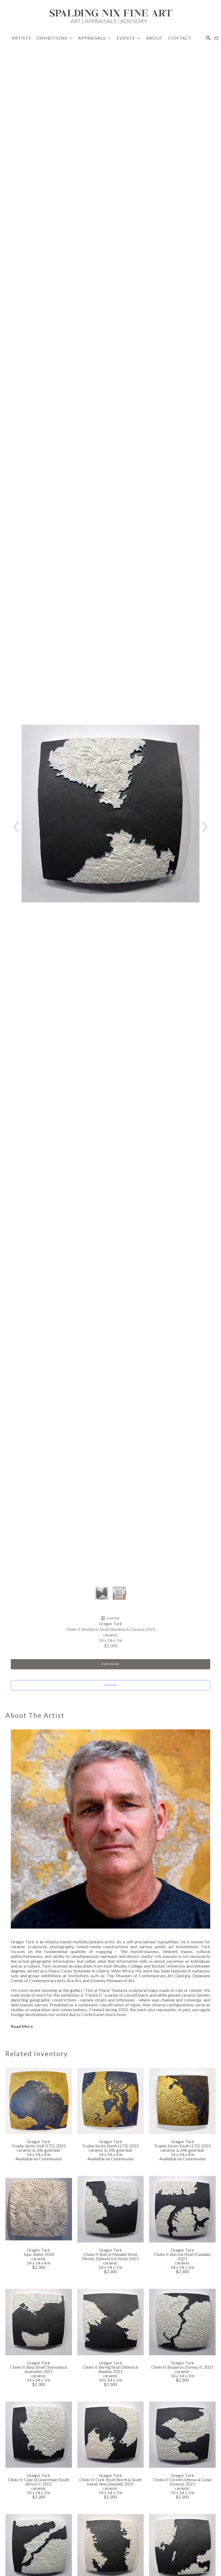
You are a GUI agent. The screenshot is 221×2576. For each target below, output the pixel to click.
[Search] (208, 38)
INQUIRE (110, 1685)
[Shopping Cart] (216, 38)
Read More (22, 2026)
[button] (55, 38)
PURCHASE (110, 1664)
